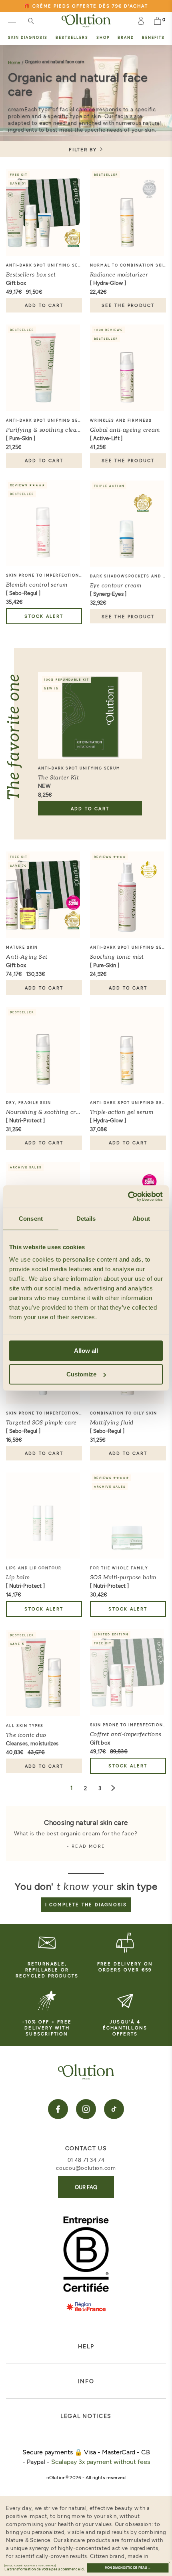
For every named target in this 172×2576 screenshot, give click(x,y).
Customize (81, 1374)
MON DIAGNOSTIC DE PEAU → (128, 2568)
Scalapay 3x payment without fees (101, 2461)
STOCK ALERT (44, 616)
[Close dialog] (169, 2563)
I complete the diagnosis (86, 1904)
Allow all (86, 1351)
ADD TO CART (44, 305)
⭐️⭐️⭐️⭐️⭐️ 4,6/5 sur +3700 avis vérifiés (86, 7)
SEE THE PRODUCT (128, 305)
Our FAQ (86, 2187)
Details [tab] (86, 1219)
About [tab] (141, 1219)
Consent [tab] (31, 1219)
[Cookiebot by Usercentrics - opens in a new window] (128, 1196)
